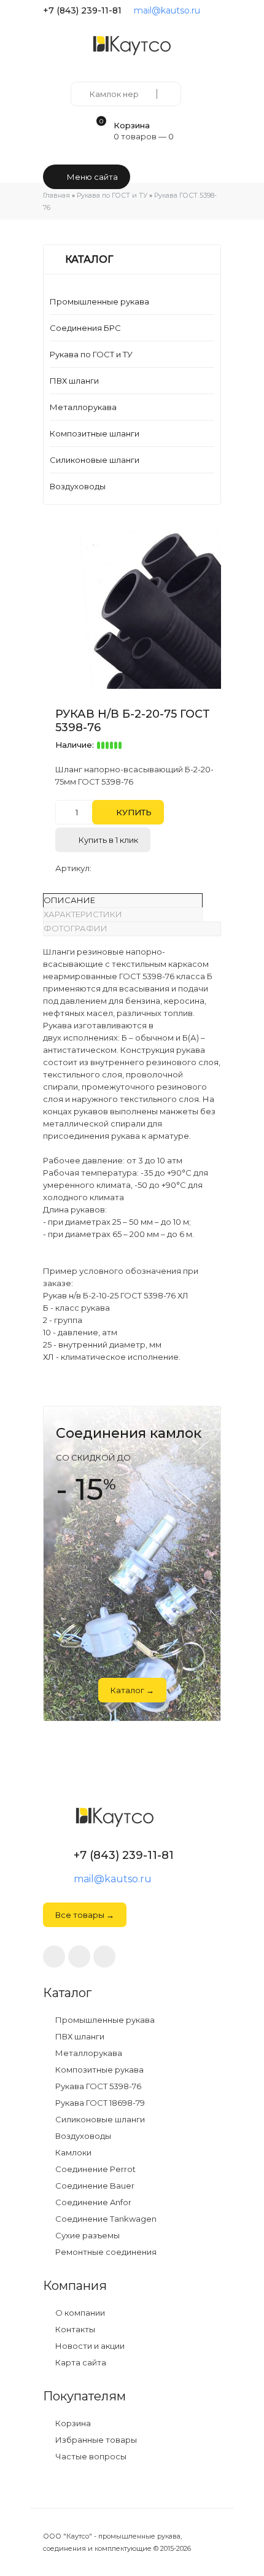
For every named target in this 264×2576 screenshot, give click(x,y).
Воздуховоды (78, 486)
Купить (133, 812)
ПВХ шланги (74, 381)
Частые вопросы (90, 2457)
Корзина (72, 2423)
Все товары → (85, 1915)
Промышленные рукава (99, 301)
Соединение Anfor (92, 2202)
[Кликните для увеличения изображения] (138, 606)
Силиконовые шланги (95, 460)
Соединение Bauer (94, 2186)
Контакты (74, 2330)
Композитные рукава (99, 2070)
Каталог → (132, 1690)
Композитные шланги (95, 433)
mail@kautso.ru (167, 10)
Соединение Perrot (95, 2169)
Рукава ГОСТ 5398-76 (97, 2086)
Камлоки (72, 2153)
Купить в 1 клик (107, 840)
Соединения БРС (85, 328)
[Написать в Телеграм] (216, 10)
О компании (79, 2313)
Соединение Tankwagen (105, 2219)
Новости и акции (89, 2346)
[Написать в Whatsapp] (79, 1957)
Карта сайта (80, 2363)
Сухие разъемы (87, 2236)
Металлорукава (83, 407)
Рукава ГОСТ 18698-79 (99, 2103)
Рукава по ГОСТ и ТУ (91, 354)
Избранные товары (95, 2440)
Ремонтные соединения (105, 2252)
